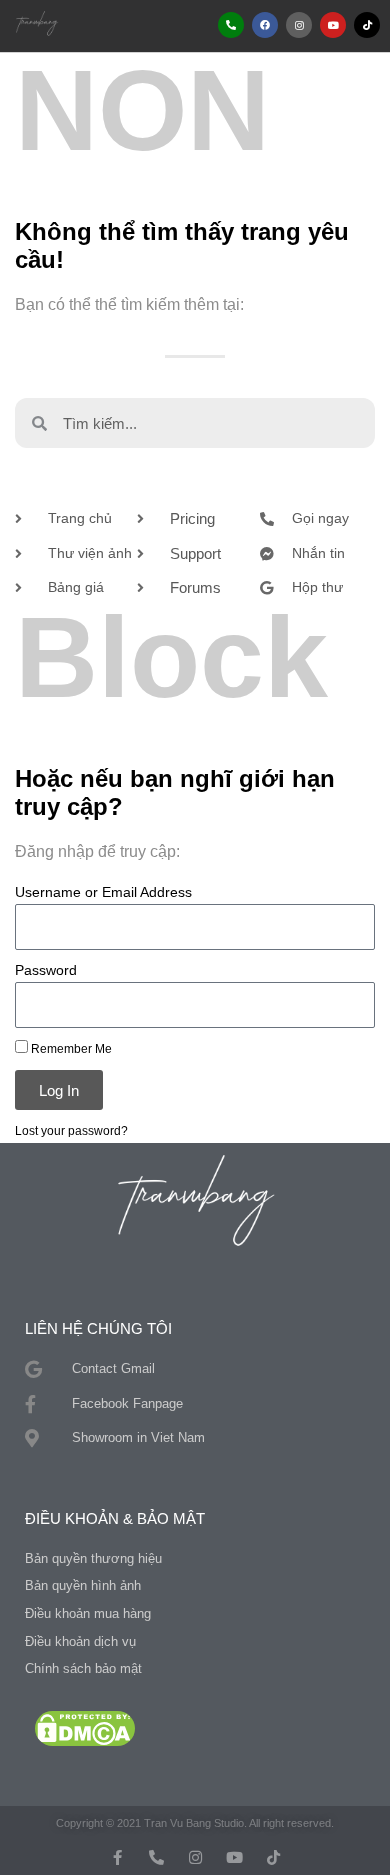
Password (46, 970)
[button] (141, 25)
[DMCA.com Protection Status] (85, 1727)
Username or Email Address (103, 892)
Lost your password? (71, 1130)
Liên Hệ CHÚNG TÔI (98, 1328)
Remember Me (70, 1048)
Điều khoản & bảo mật (115, 1518)
